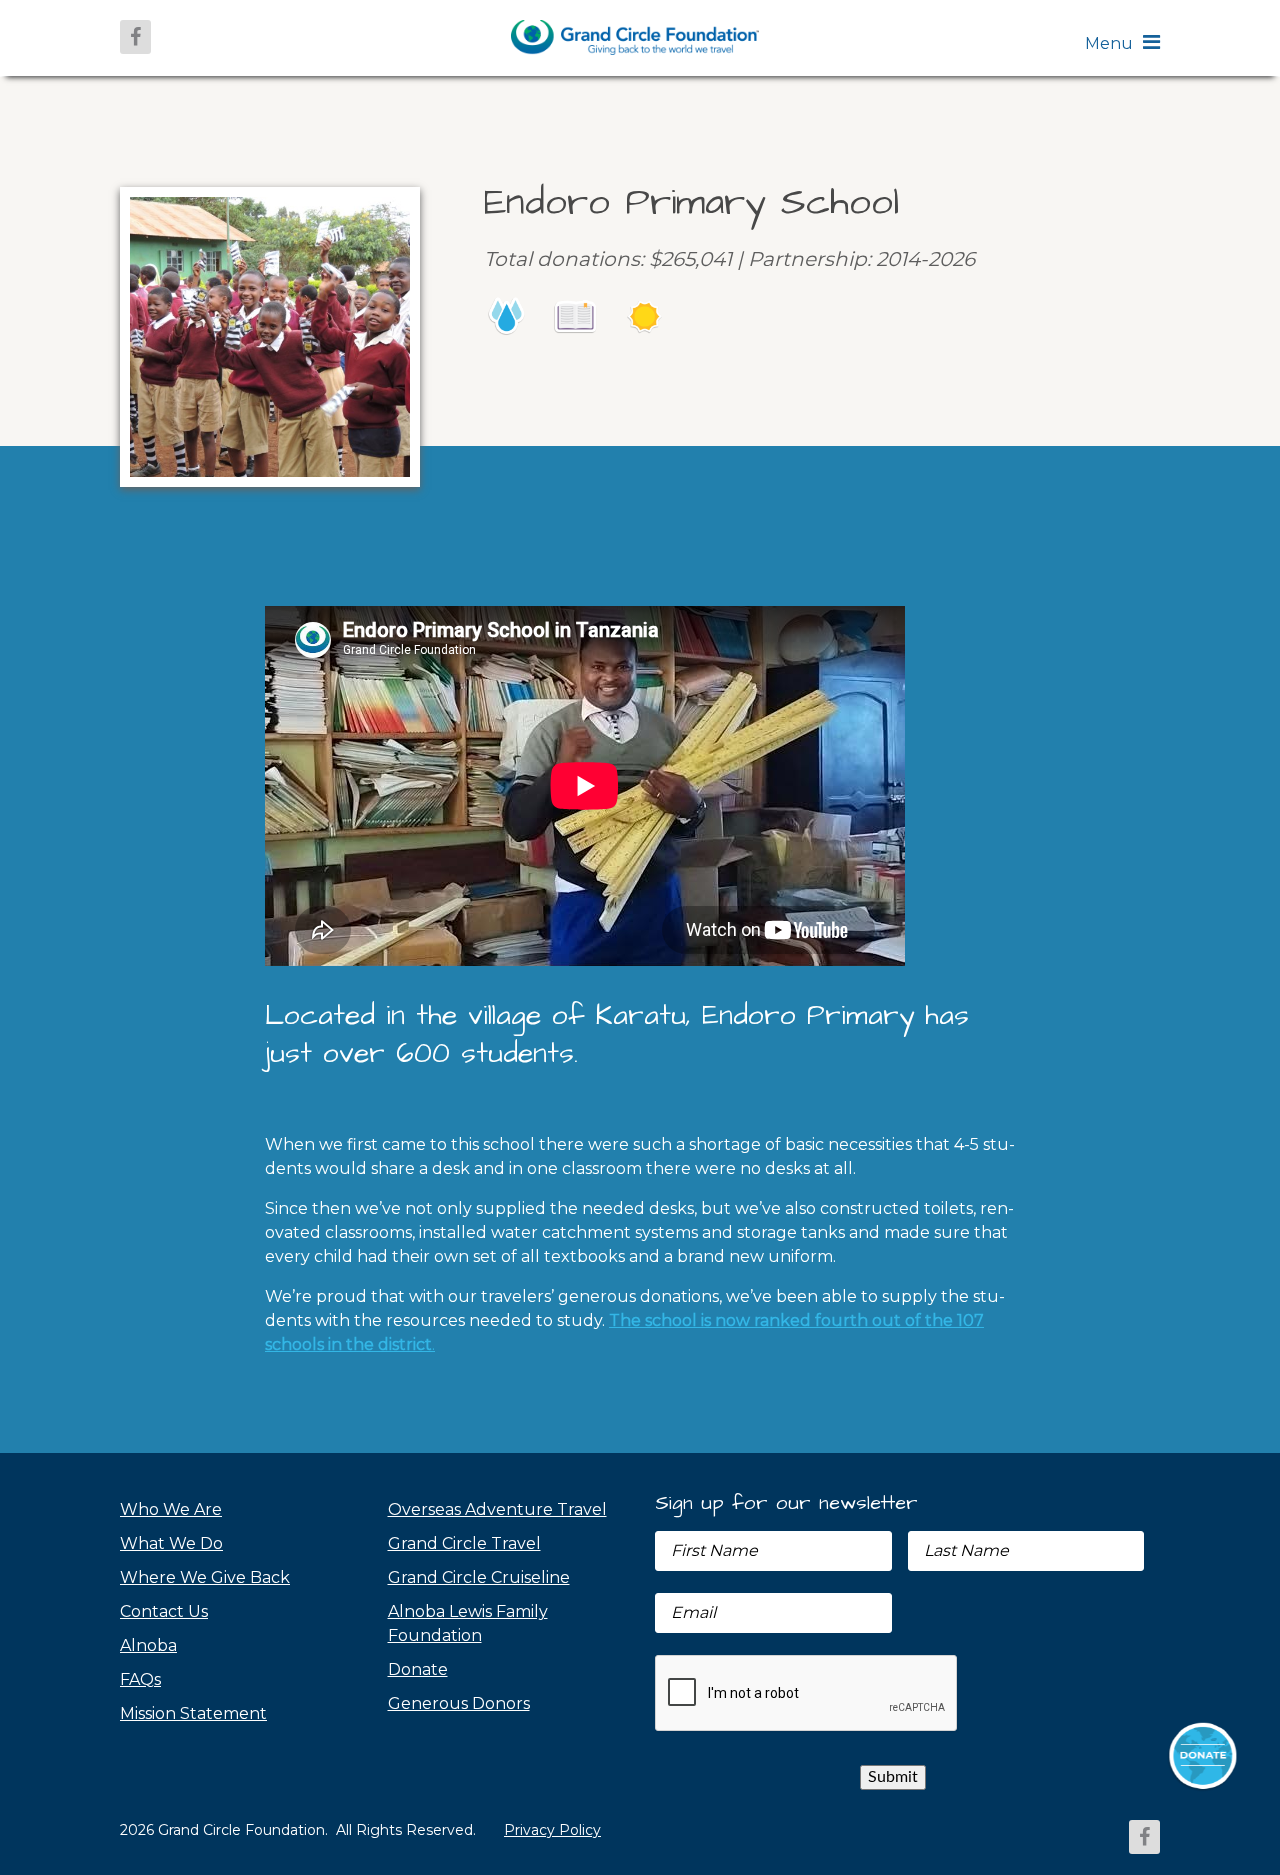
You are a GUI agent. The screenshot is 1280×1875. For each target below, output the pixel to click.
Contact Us (164, 1611)
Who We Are (171, 1509)
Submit (893, 1777)
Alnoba (148, 1645)
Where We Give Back (205, 1577)
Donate (418, 1669)
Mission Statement (193, 1713)
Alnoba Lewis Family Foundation (468, 1623)
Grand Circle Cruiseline (479, 1577)
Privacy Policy (552, 1830)
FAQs (140, 1679)
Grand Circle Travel (464, 1543)
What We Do (171, 1543)
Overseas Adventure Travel (497, 1509)
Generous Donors (459, 1703)
